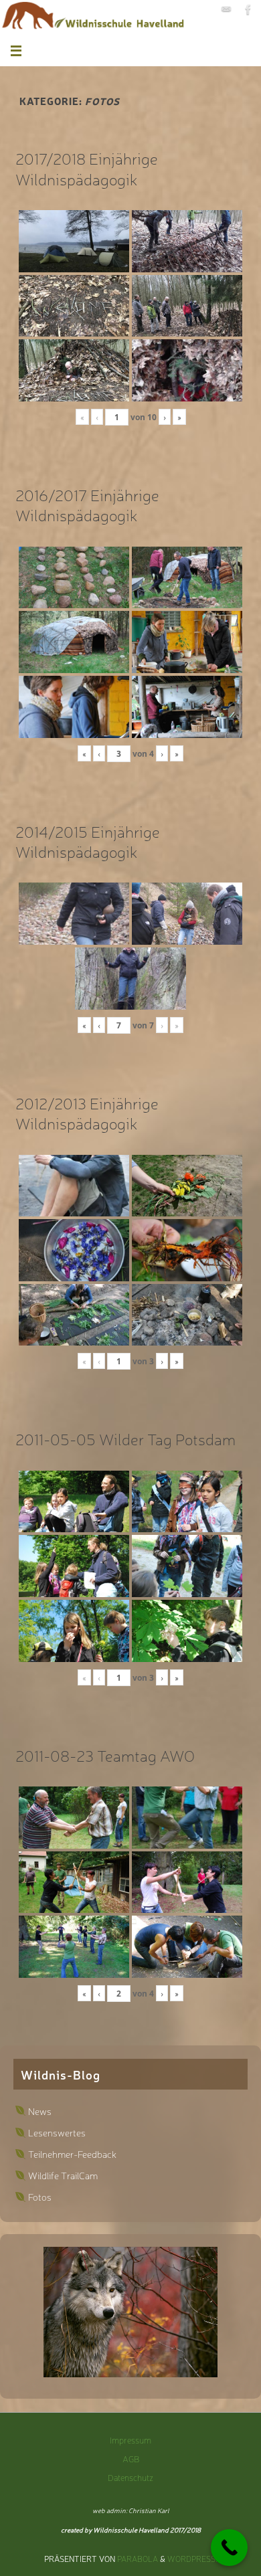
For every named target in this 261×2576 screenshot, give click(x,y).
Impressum (130, 2440)
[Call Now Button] (229, 2548)
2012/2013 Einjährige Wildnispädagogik (87, 1113)
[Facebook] (248, 9)
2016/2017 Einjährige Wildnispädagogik (87, 504)
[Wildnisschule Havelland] (226, 9)
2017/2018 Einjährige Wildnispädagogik (87, 168)
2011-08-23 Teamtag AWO (105, 1755)
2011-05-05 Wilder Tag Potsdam (125, 1439)
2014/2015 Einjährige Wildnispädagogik (88, 841)
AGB (131, 2459)
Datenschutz (130, 2477)
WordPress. (192, 2559)
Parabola (138, 2559)
